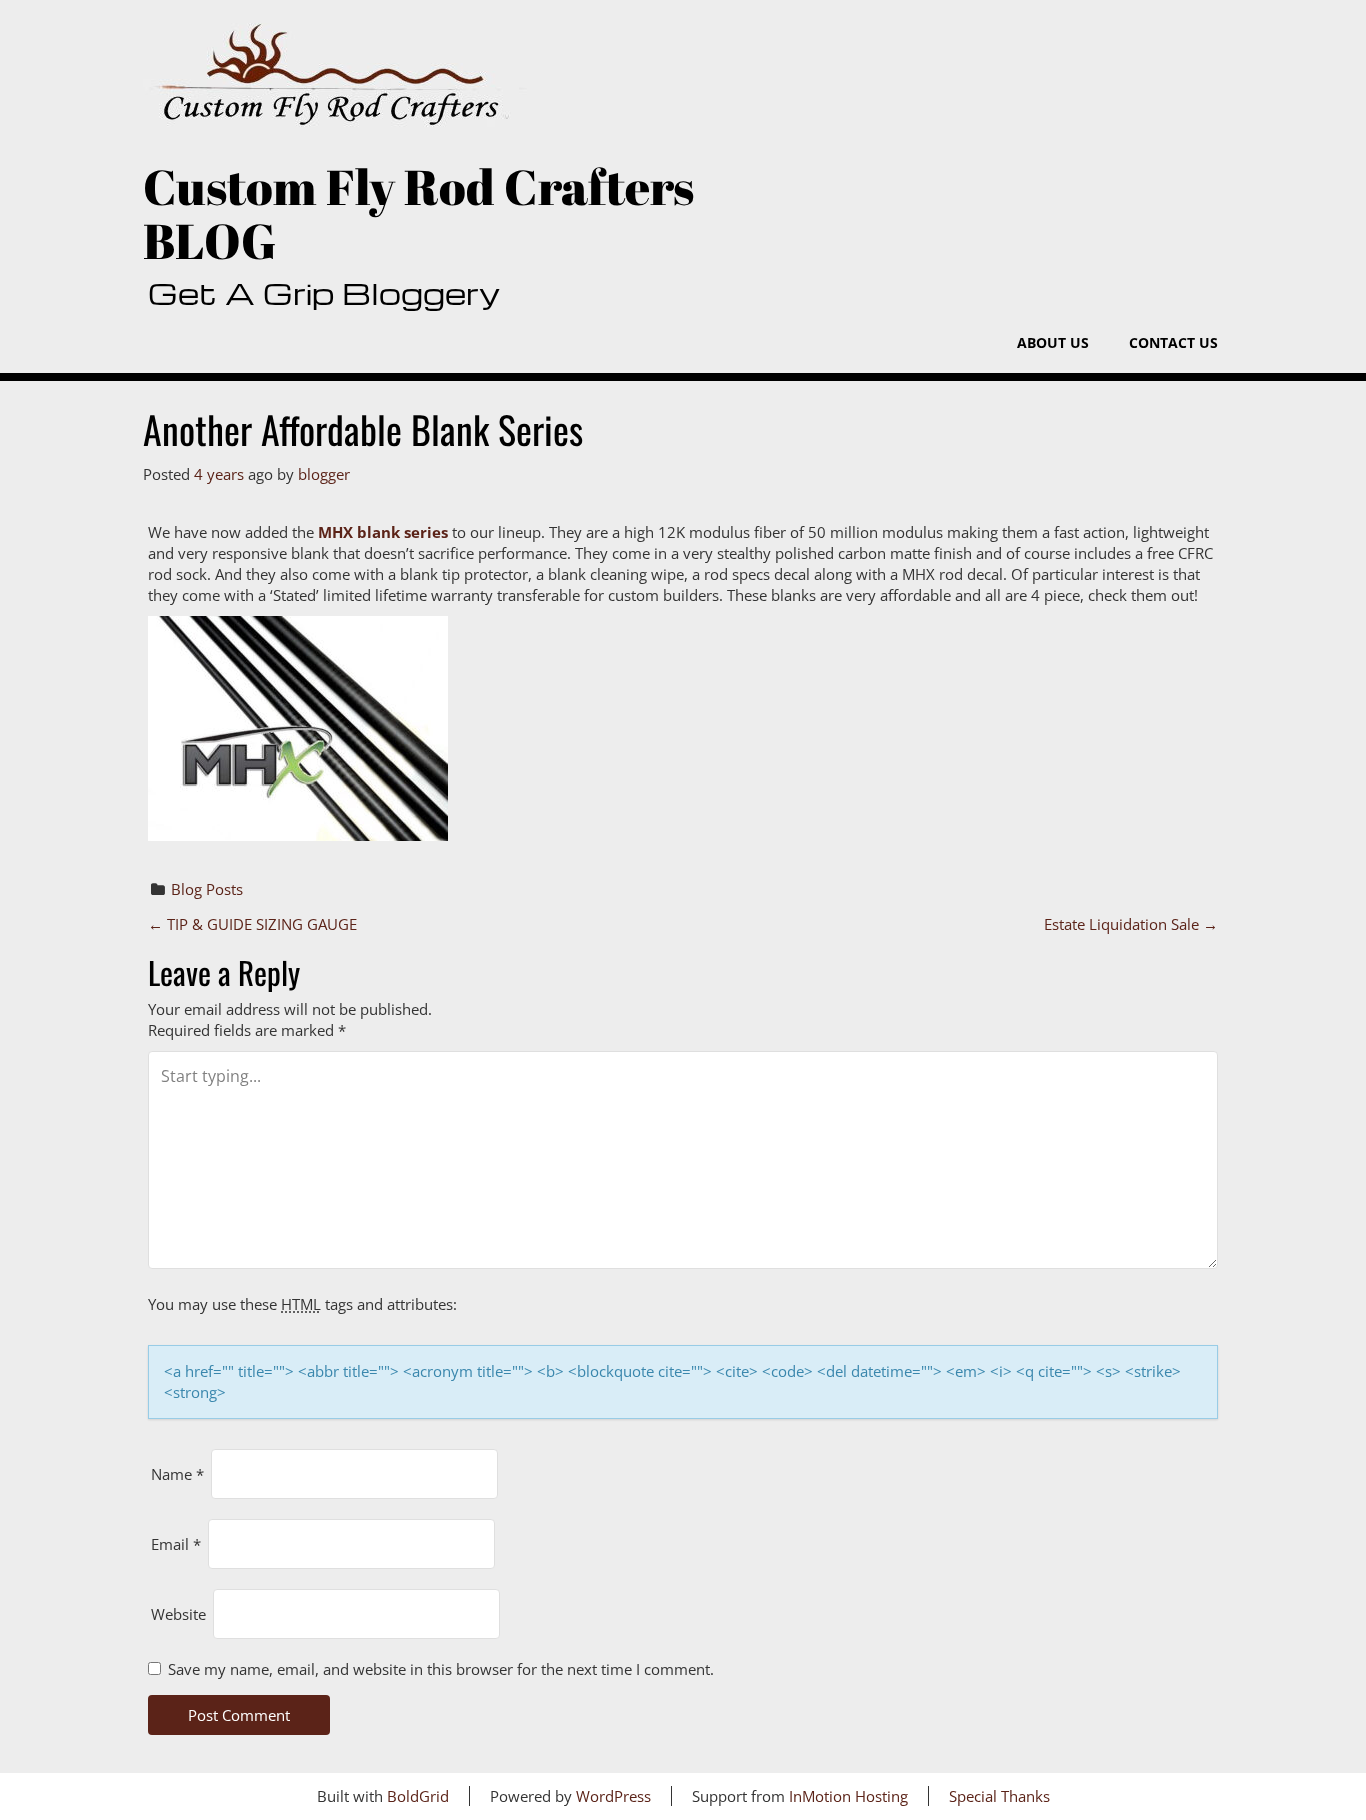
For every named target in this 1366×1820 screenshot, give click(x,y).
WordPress (613, 1796)
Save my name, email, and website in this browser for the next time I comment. (441, 1669)
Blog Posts (207, 889)
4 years (219, 474)
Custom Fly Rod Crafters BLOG (418, 214)
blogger (324, 474)
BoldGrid (418, 1796)
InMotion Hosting (848, 1796)
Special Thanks (999, 1796)
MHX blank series (383, 532)
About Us (1053, 342)
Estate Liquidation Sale (1131, 924)
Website (178, 1614)
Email (176, 1544)
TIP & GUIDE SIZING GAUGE (252, 924)
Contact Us (1173, 342)
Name (177, 1474)
